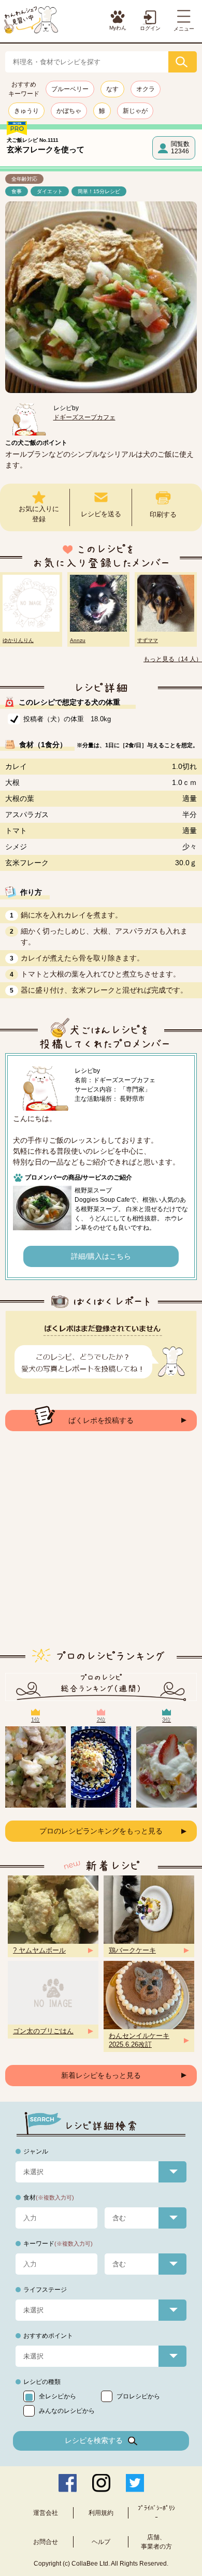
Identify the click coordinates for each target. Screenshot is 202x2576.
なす (112, 89)
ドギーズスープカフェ (84, 417)
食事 (17, 191)
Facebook (68, 2483)
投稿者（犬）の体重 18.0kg (67, 719)
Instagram (101, 2483)
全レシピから (57, 2396)
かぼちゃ (69, 111)
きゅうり (26, 111)
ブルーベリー (70, 89)
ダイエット (50, 191)
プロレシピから (138, 2396)
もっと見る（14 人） (173, 659)
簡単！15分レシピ (99, 191)
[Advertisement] (101, 1548)
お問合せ (46, 2542)
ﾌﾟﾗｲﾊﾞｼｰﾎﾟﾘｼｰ (156, 2513)
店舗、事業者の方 (156, 2542)
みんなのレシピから (67, 2411)
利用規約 (101, 2513)
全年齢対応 (24, 179)
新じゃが (135, 111)
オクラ (146, 89)
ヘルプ (101, 2542)
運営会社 (46, 2513)
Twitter (135, 2483)
